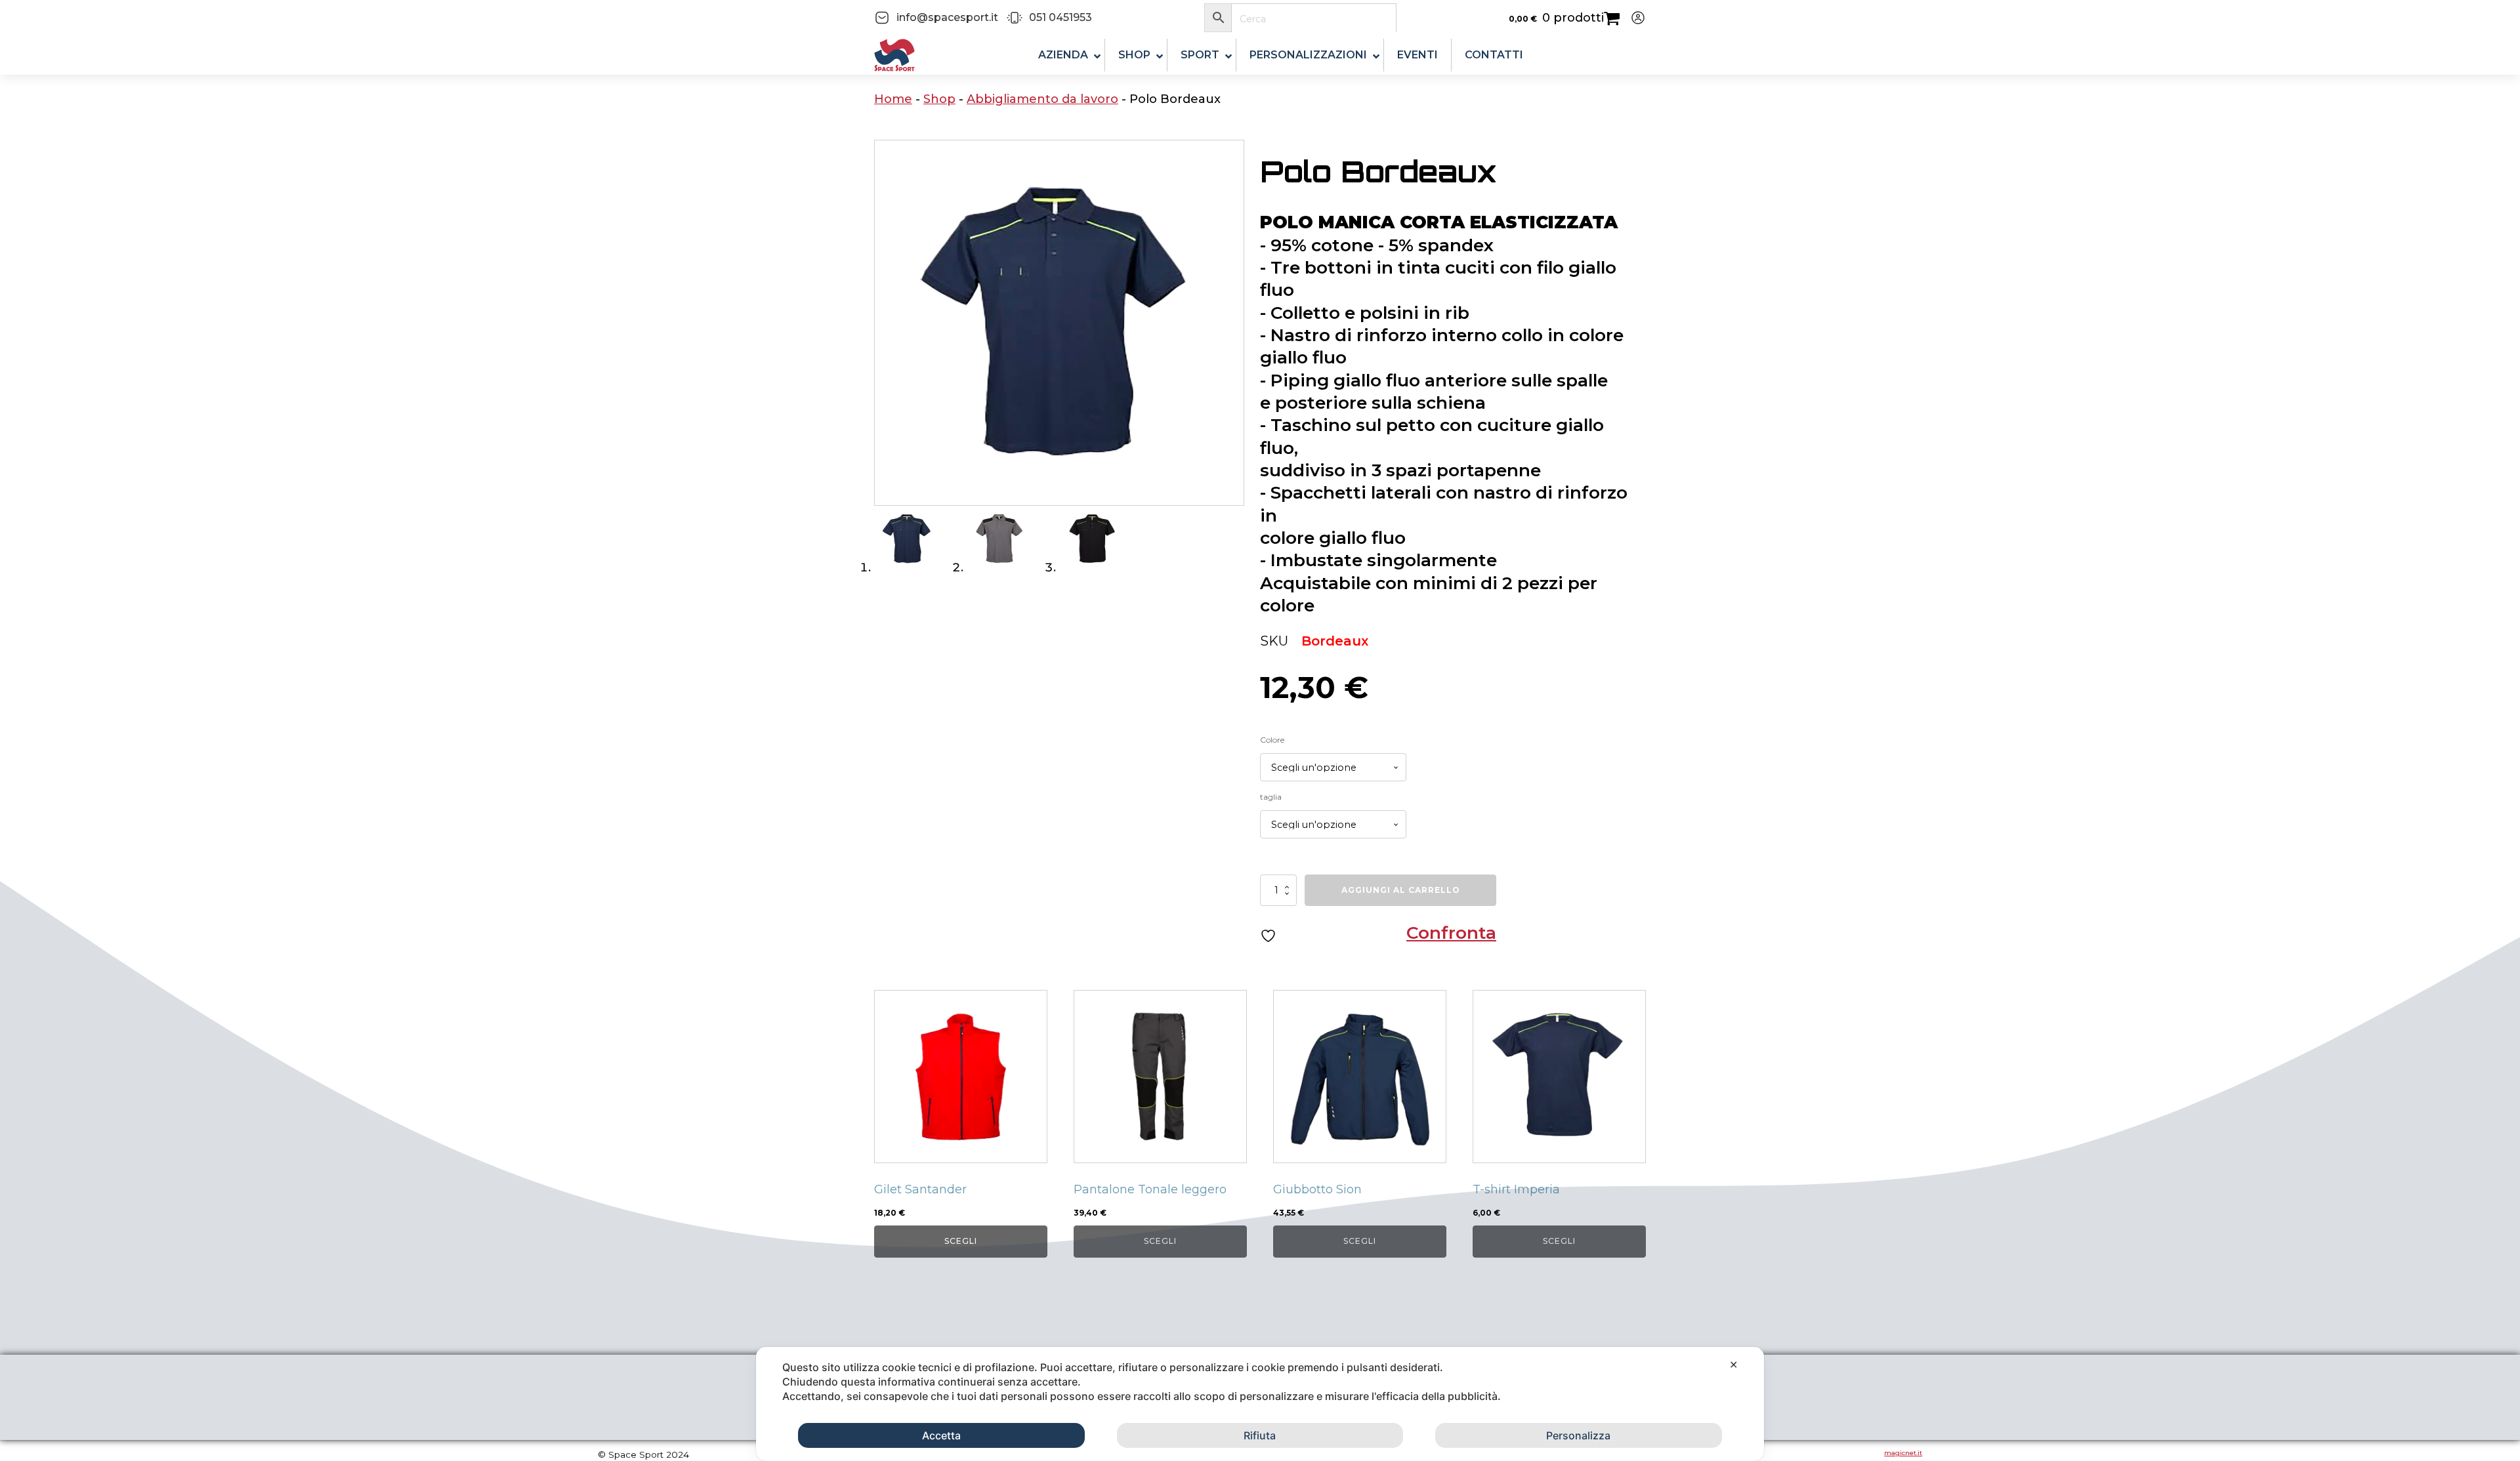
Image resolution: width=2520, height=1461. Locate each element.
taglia (1271, 797)
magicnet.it (1903, 1453)
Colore (1272, 740)
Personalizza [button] (1578, 1435)
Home (893, 99)
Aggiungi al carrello (1401, 890)
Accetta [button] (941, 1435)
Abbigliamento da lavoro (1042, 99)
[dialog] (1260, 1404)
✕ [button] (1733, 1365)
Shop (939, 99)
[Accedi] (1633, 18)
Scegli (961, 1241)
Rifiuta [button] (1260, 1435)
